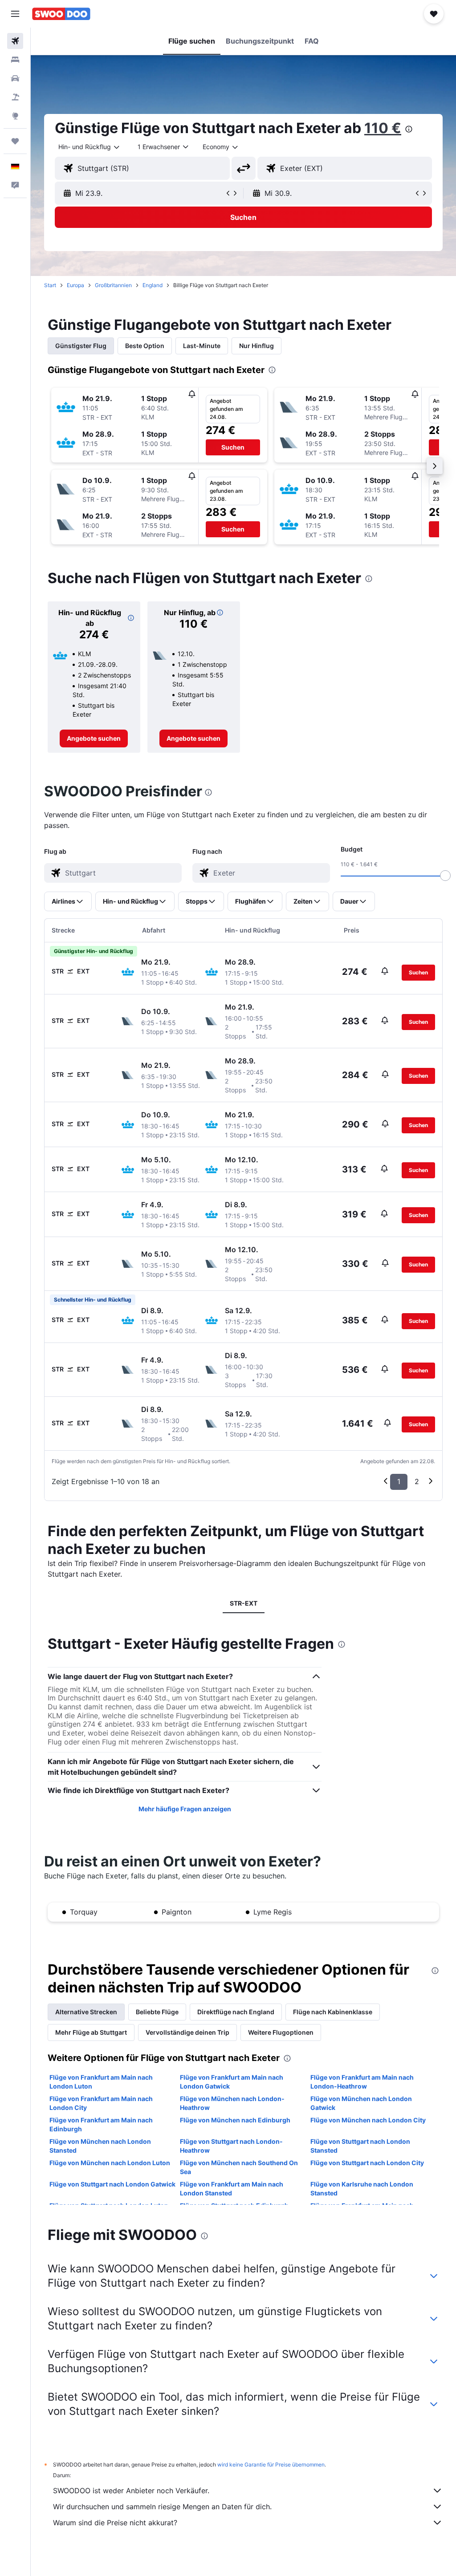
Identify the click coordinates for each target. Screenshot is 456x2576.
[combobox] (221, 147)
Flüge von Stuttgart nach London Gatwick (112, 2184)
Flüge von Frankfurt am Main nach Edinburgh (101, 2124)
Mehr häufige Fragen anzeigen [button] (185, 1809)
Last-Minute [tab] (202, 346)
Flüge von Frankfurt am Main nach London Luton (101, 2082)
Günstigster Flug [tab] (81, 346)
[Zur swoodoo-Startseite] (61, 14)
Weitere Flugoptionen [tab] (281, 2032)
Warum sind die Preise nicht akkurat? (115, 2523)
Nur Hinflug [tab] (256, 346)
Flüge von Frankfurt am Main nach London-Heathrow (362, 2082)
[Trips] (15, 141)
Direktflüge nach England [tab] (236, 2012)
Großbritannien (113, 285)
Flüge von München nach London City (368, 2120)
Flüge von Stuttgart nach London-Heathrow (231, 2146)
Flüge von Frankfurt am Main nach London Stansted (232, 2189)
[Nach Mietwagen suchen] (15, 78)
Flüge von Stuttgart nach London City (367, 2163)
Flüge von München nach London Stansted (100, 2146)
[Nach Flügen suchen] (15, 41)
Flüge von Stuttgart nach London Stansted (360, 2146)
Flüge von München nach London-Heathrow (232, 2103)
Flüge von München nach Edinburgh (235, 2120)
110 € (383, 128)
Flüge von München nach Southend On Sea (239, 2167)
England (153, 285)
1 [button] (399, 1481)
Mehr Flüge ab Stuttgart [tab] (91, 2032)
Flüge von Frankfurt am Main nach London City (101, 2103)
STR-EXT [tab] (244, 1603)
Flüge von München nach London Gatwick (361, 2103)
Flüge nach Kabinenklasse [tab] (333, 2012)
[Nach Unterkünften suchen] (15, 60)
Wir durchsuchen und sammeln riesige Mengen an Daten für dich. (162, 2507)
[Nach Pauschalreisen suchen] (15, 97)
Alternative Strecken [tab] (86, 2012)
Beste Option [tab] (145, 346)
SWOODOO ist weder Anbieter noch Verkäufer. (131, 2491)
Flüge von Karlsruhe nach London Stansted (362, 2189)
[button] (15, 14)
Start (50, 285)
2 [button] (417, 1481)
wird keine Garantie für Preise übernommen (271, 2464)
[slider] (445, 876)
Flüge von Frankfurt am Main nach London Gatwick (232, 2082)
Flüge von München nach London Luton (110, 2163)
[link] (94, 738)
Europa (75, 285)
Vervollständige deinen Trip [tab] (187, 2032)
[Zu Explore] (15, 116)
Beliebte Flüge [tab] (157, 2012)
